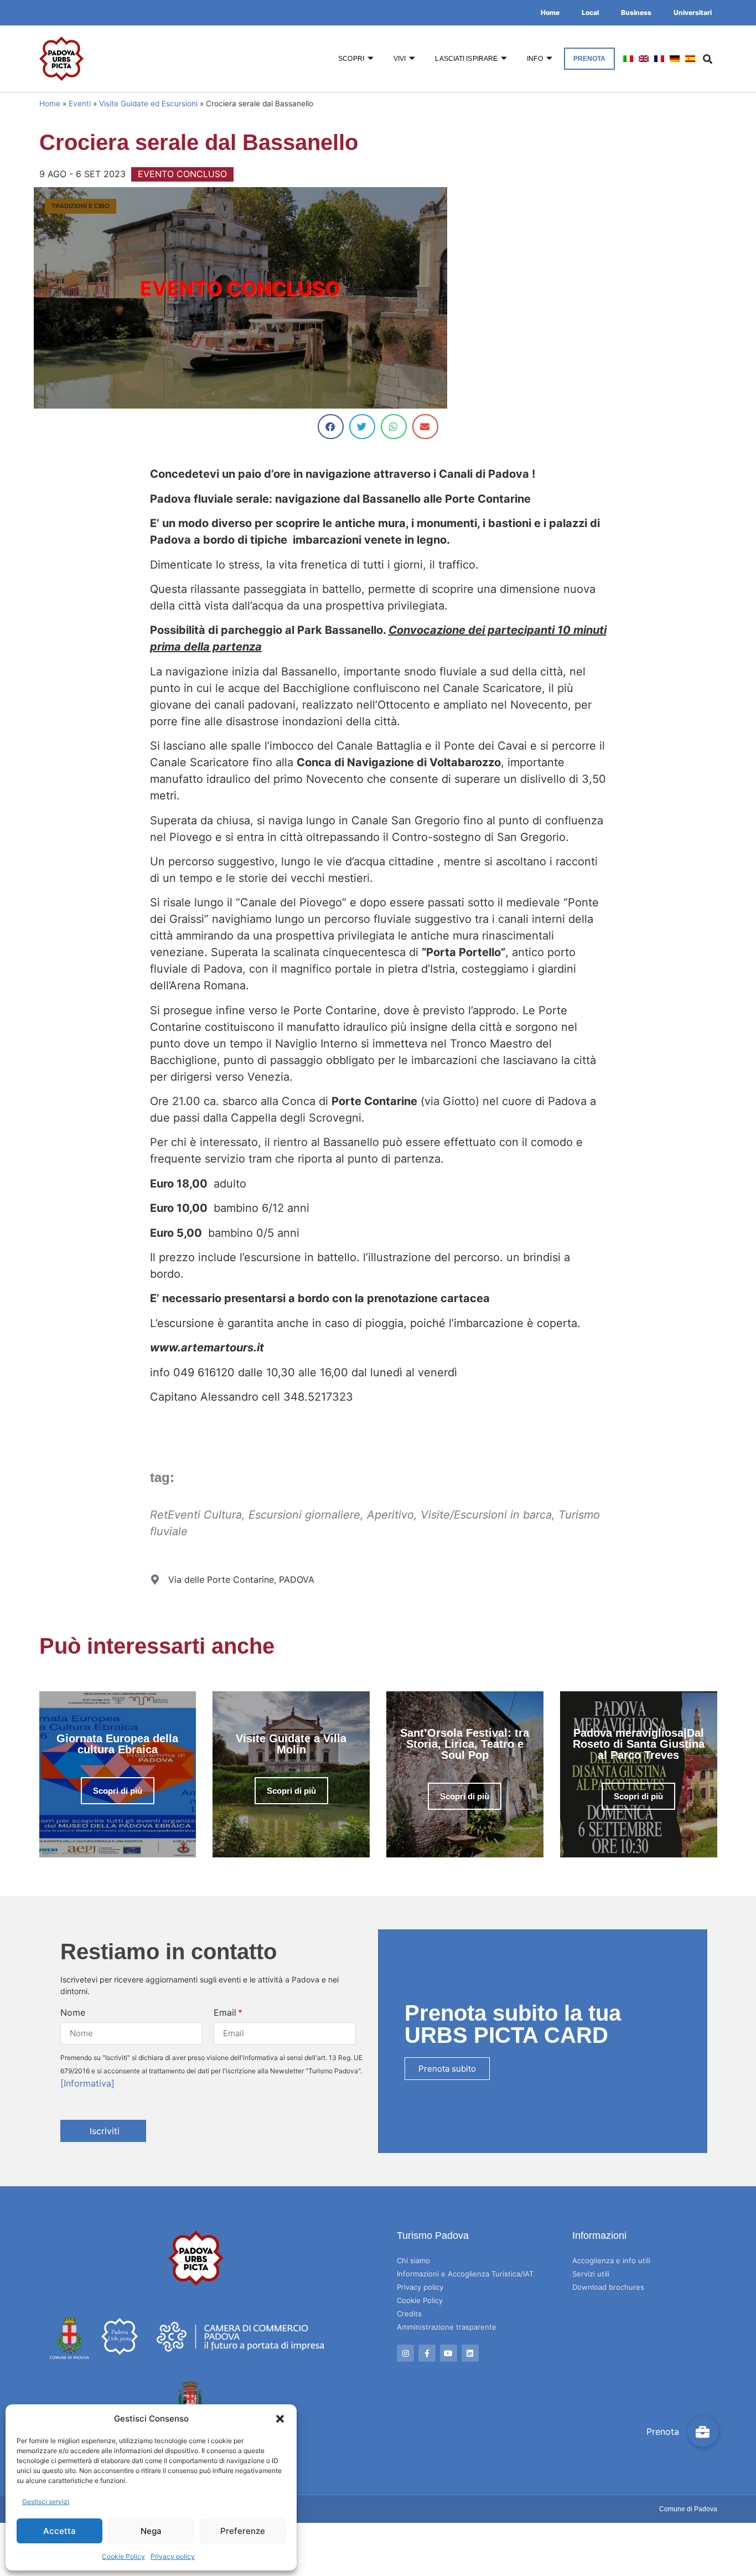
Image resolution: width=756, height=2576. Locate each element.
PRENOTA (590, 59)
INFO (535, 59)
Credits (409, 2314)
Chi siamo (413, 2260)
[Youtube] (449, 2353)
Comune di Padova (688, 2509)
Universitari (693, 12)
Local (590, 12)
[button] (280, 2419)
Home (550, 12)
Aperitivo (390, 1515)
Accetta (59, 2531)
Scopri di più (118, 1791)
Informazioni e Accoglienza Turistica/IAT (465, 2274)
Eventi (80, 104)
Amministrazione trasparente (447, 2327)
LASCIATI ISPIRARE (466, 59)
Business (636, 12)
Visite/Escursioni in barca (486, 1515)
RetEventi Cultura (196, 1515)
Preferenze (243, 2531)
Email (225, 2012)
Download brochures (608, 2287)
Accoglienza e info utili (611, 2260)
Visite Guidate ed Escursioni (148, 104)
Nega (151, 2531)
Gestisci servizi (46, 2502)
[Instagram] (405, 2353)
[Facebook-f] (427, 2353)
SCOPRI (351, 59)
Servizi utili (591, 2274)
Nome (73, 2012)
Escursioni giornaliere (304, 1515)
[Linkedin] (470, 2353)
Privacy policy (173, 2556)
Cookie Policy (123, 2556)
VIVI (400, 59)
